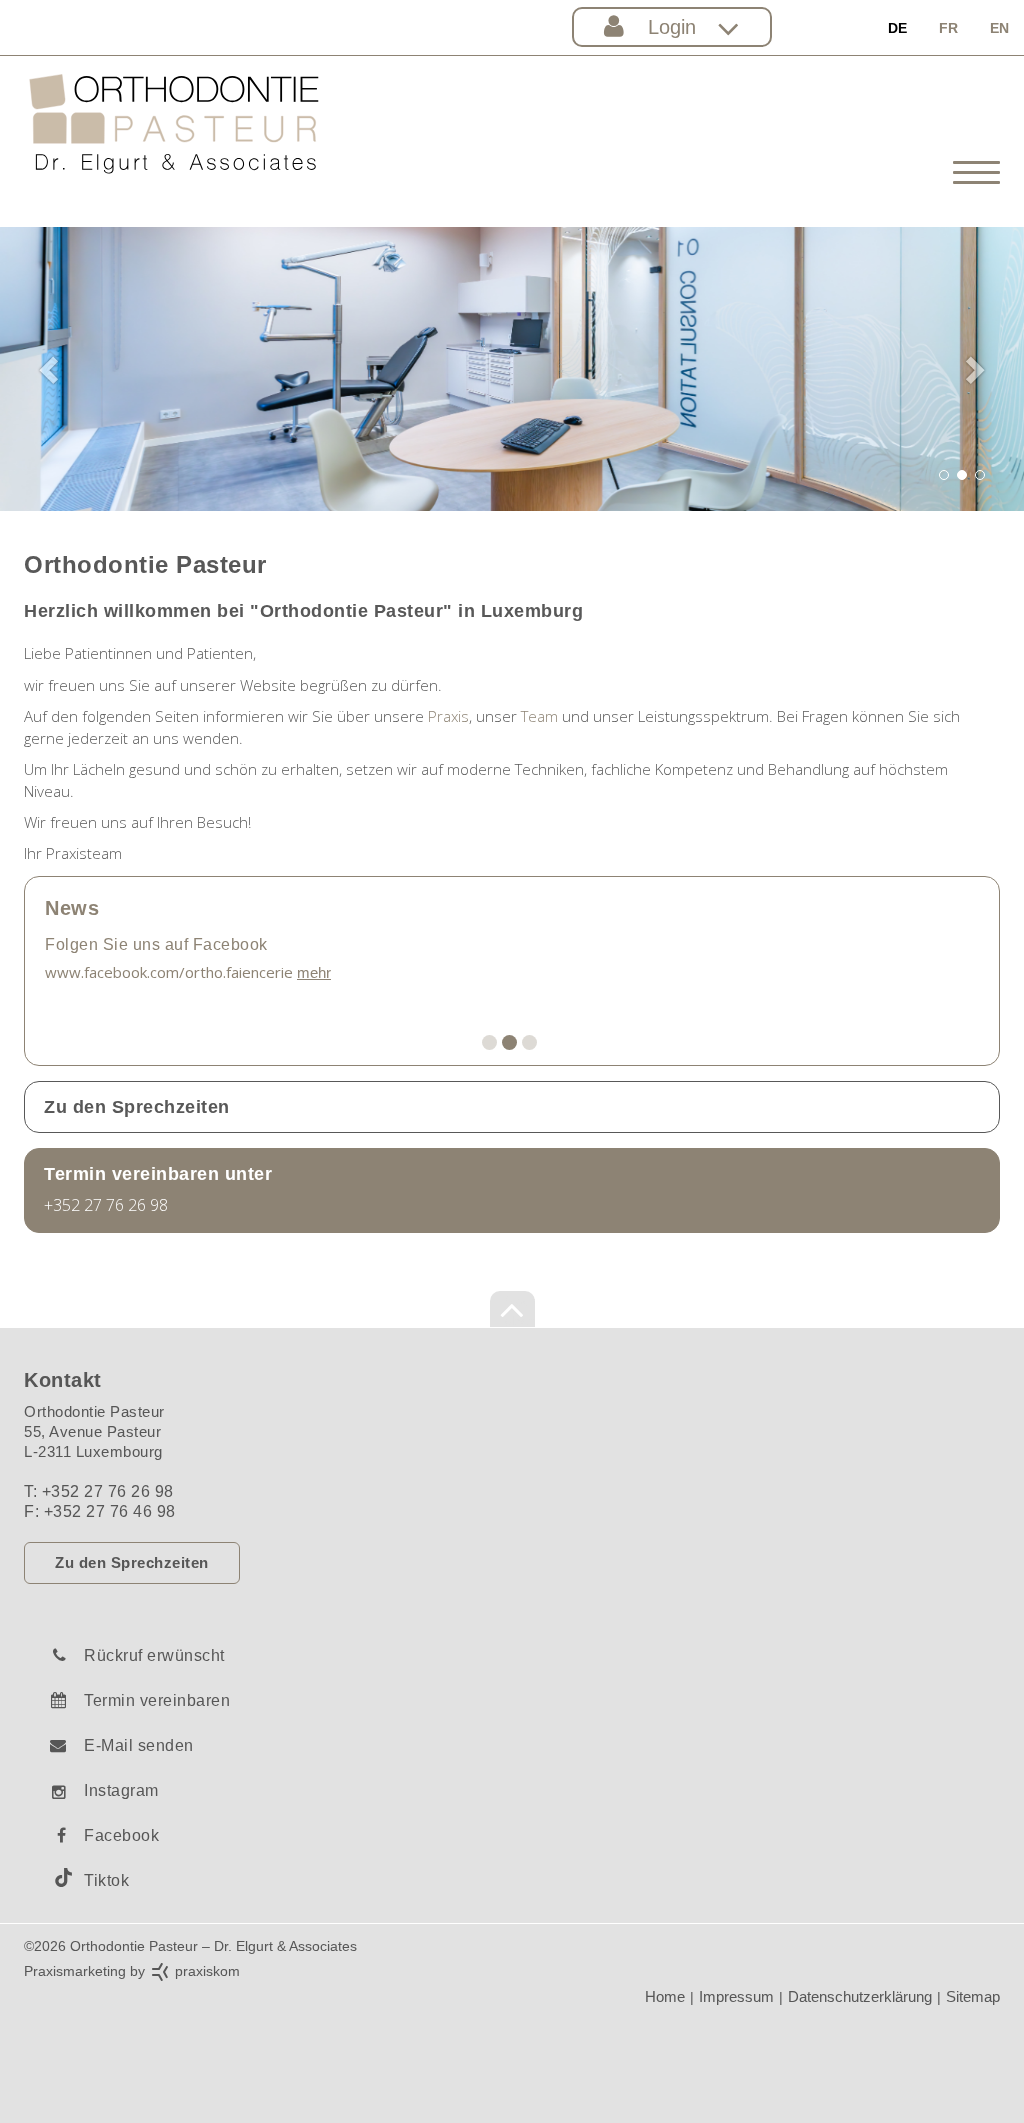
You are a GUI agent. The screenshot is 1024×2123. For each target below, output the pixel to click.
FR (948, 28)
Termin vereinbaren (157, 1700)
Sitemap (973, 1996)
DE (897, 28)
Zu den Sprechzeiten (132, 1562)
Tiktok (106, 1880)
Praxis (448, 716)
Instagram (121, 1790)
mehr (314, 972)
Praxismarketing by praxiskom (132, 1971)
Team (539, 716)
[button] (51, 369)
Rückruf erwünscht (154, 1655)
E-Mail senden (139, 1745)
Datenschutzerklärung (860, 1996)
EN (999, 28)
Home (665, 1996)
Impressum (736, 1996)
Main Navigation (512, 1107)
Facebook (121, 1835)
